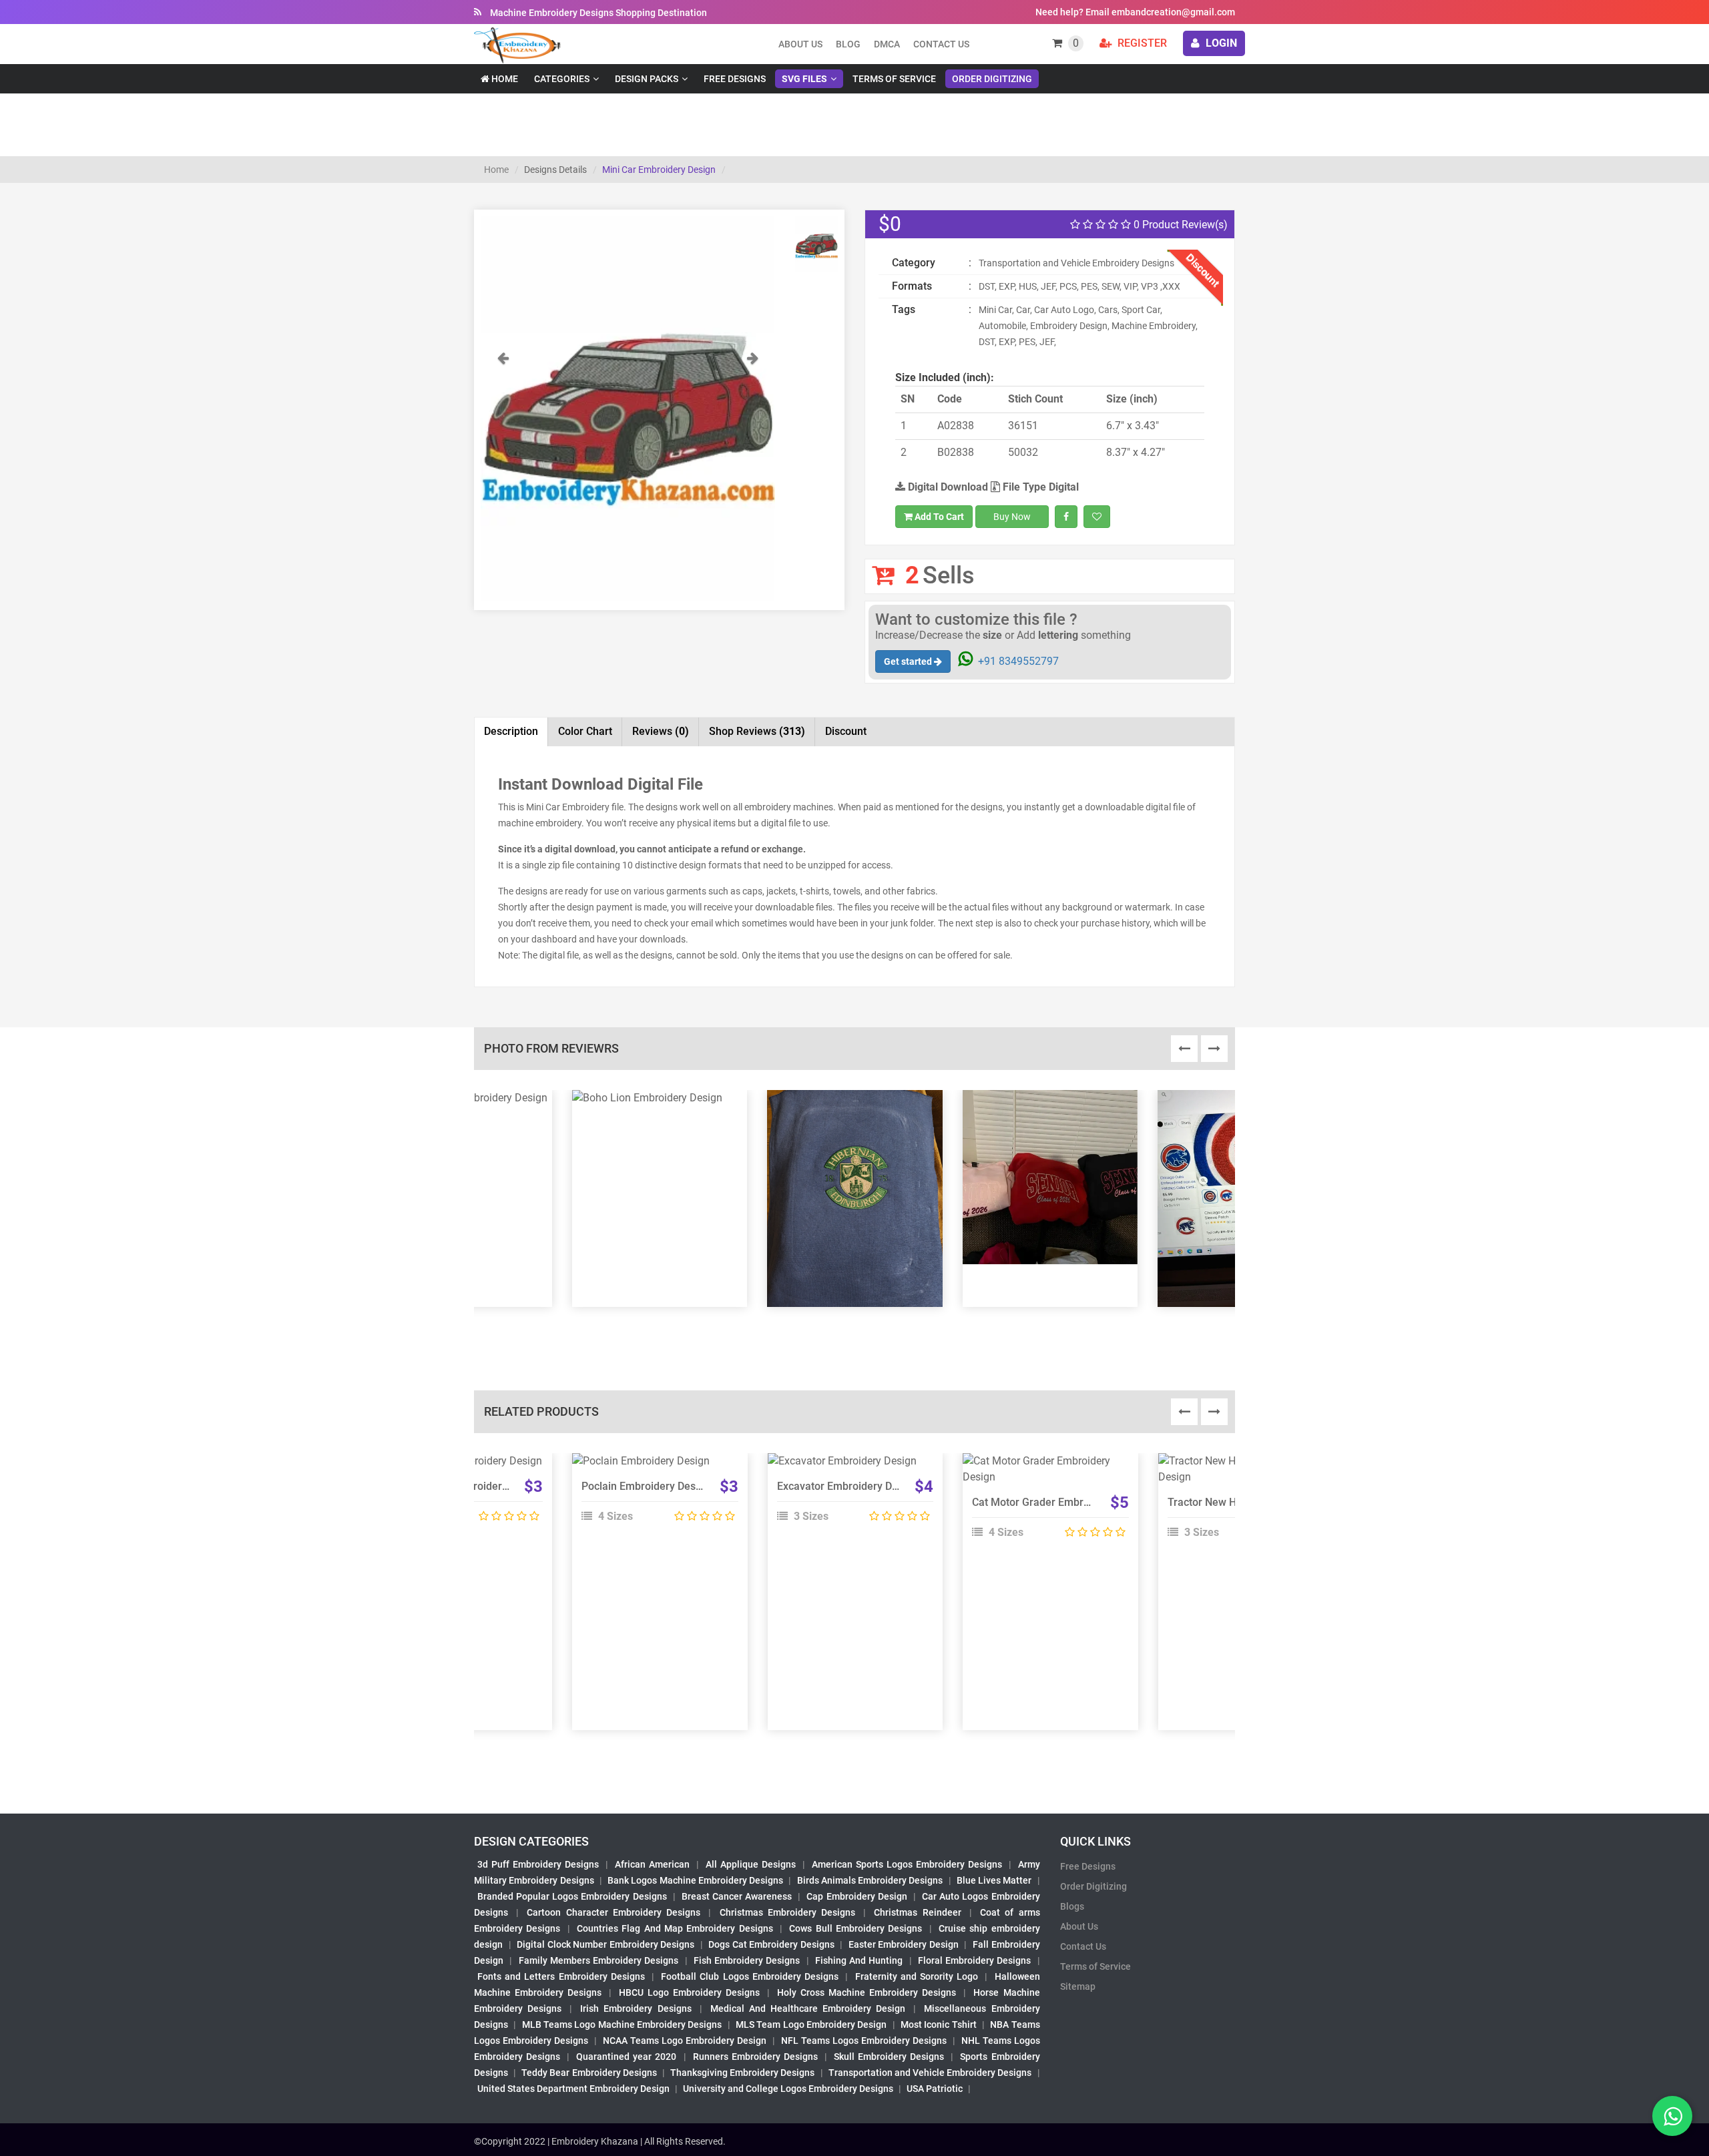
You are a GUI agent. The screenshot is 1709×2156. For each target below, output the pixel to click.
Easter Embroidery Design (904, 1944)
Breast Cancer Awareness (737, 1896)
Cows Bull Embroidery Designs (856, 1928)
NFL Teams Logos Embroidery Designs (864, 2041)
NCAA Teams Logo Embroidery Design (685, 2041)
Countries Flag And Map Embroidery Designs (675, 1928)
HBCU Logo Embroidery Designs (689, 1992)
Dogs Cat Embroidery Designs (771, 1944)
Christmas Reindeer (917, 1912)
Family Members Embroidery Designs (599, 1960)
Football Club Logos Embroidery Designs (750, 1976)
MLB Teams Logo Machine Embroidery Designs (622, 2025)
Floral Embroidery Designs (975, 1960)
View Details (654, 1466)
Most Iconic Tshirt (939, 2025)
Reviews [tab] (661, 731)
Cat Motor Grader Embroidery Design (1060, 1502)
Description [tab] (511, 731)
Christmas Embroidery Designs (787, 1912)
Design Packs (647, 79)
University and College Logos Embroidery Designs (788, 2089)
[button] (503, 475)
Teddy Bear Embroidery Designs (589, 2073)
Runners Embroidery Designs (755, 2057)
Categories (562, 79)
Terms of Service (894, 79)
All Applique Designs (751, 1864)
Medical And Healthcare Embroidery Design (808, 2008)
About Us (1079, 1926)
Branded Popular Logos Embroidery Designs (572, 1896)
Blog (848, 44)
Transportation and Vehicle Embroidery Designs (930, 2073)
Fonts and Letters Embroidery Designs (561, 1976)
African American (652, 1864)
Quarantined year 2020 (626, 2057)
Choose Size (654, 1497)
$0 (890, 224)
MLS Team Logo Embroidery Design (811, 2025)
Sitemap (1078, 1986)
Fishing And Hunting (859, 1960)
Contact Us (941, 44)
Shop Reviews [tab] (757, 731)
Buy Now (1012, 517)
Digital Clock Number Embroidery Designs (605, 1944)
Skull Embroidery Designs (889, 2057)
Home (504, 79)
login (1220, 43)
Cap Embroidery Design (857, 1896)
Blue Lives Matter (994, 1880)
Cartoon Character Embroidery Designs (614, 1912)
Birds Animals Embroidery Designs (870, 1880)
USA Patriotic (935, 2089)
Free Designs (735, 79)
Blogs (1072, 1906)
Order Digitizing (992, 79)
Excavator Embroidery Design (847, 1486)
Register (1141, 43)
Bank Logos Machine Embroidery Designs (695, 1880)
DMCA (887, 44)
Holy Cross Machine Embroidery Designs (867, 1992)
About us (800, 44)
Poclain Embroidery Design (646, 1486)
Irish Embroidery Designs (636, 2008)
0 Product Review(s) (1179, 225)
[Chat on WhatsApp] (1672, 2116)
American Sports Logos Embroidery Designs (907, 1864)
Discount (846, 731)
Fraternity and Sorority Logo (917, 1976)
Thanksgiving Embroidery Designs (742, 2073)
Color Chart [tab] (585, 731)
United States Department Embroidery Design (573, 2089)
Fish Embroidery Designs (747, 1960)
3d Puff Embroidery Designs (538, 1864)
